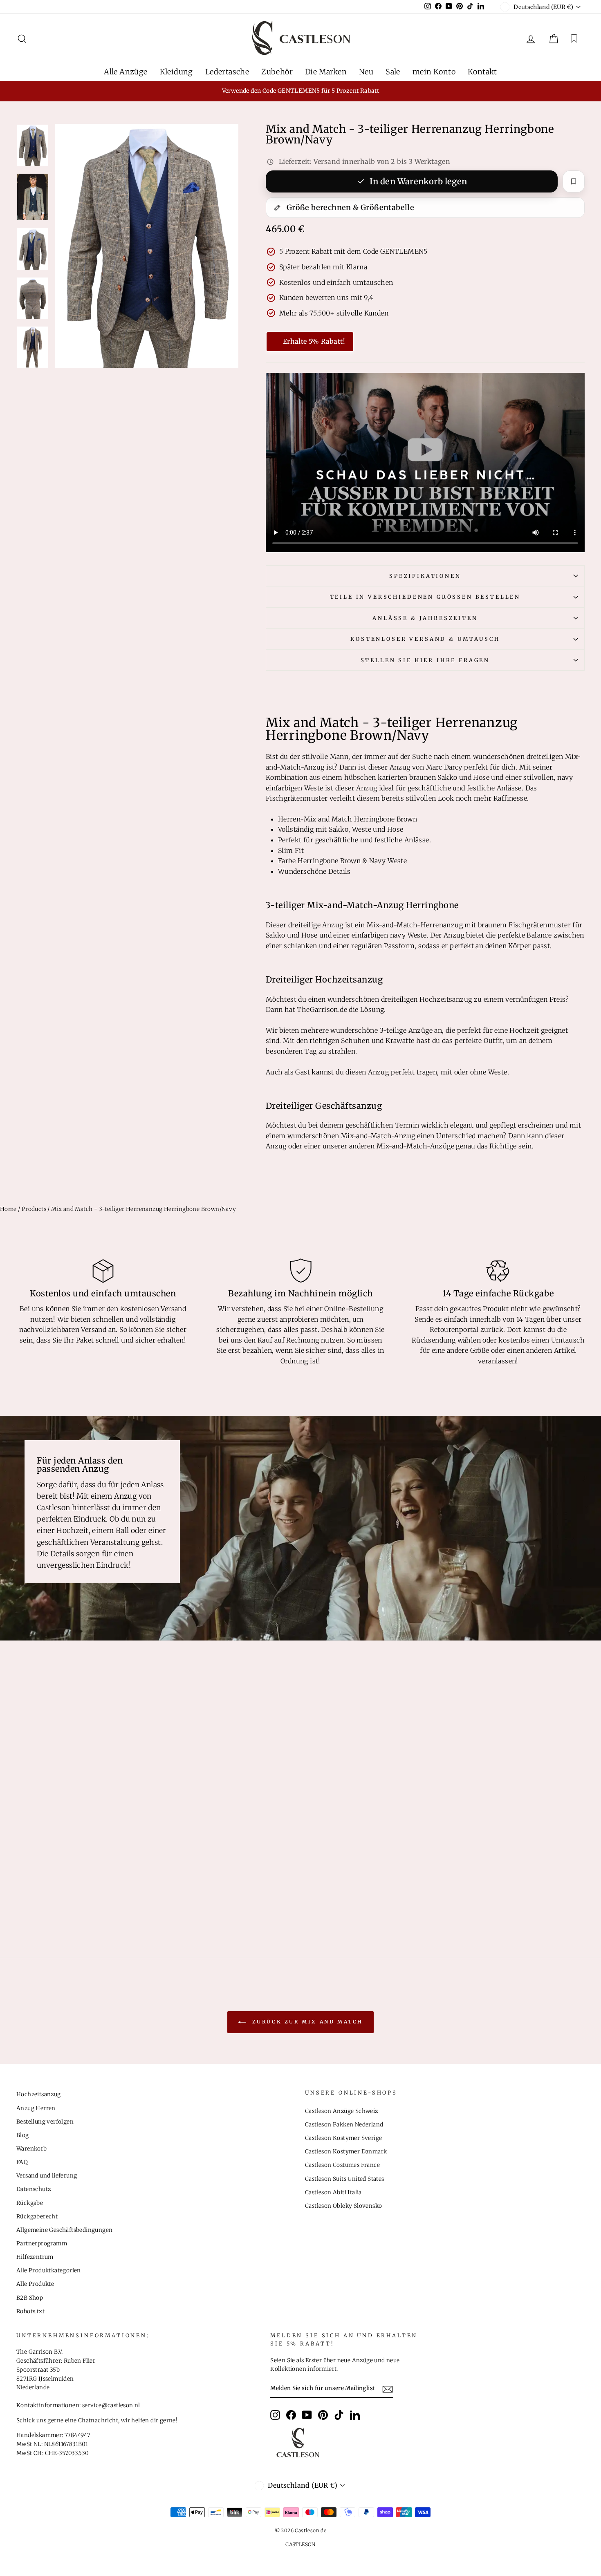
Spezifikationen (425, 576)
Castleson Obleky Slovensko (343, 2206)
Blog (23, 2135)
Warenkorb (32, 2149)
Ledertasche (227, 72)
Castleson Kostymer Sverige (343, 2138)
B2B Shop (30, 2298)
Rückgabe (30, 2203)
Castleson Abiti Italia (333, 2192)
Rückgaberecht (37, 2217)
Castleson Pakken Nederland (344, 2125)
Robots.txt (30, 2311)
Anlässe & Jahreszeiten (425, 618)
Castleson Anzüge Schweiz (342, 2111)
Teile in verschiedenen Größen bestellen (425, 597)
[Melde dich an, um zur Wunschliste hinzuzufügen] (574, 181)
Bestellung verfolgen (45, 2122)
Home (8, 1209)
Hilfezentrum (35, 2257)
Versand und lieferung (47, 2176)
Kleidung (176, 72)
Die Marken (326, 72)
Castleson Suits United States (345, 2179)
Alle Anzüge (126, 72)
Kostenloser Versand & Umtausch (425, 639)
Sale (393, 72)
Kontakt (482, 72)
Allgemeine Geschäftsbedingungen (64, 2230)
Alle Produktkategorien (49, 2271)
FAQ (22, 2162)
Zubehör (277, 72)
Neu (366, 72)
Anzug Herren (36, 2108)
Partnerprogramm (42, 2244)
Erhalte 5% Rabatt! (314, 341)
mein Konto (434, 72)
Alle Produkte (35, 2284)
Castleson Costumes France (342, 2165)
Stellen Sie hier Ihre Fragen (425, 660)
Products (34, 1209)
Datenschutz (34, 2189)
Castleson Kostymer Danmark (346, 2152)
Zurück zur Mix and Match (306, 2022)
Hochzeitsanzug (39, 2094)
